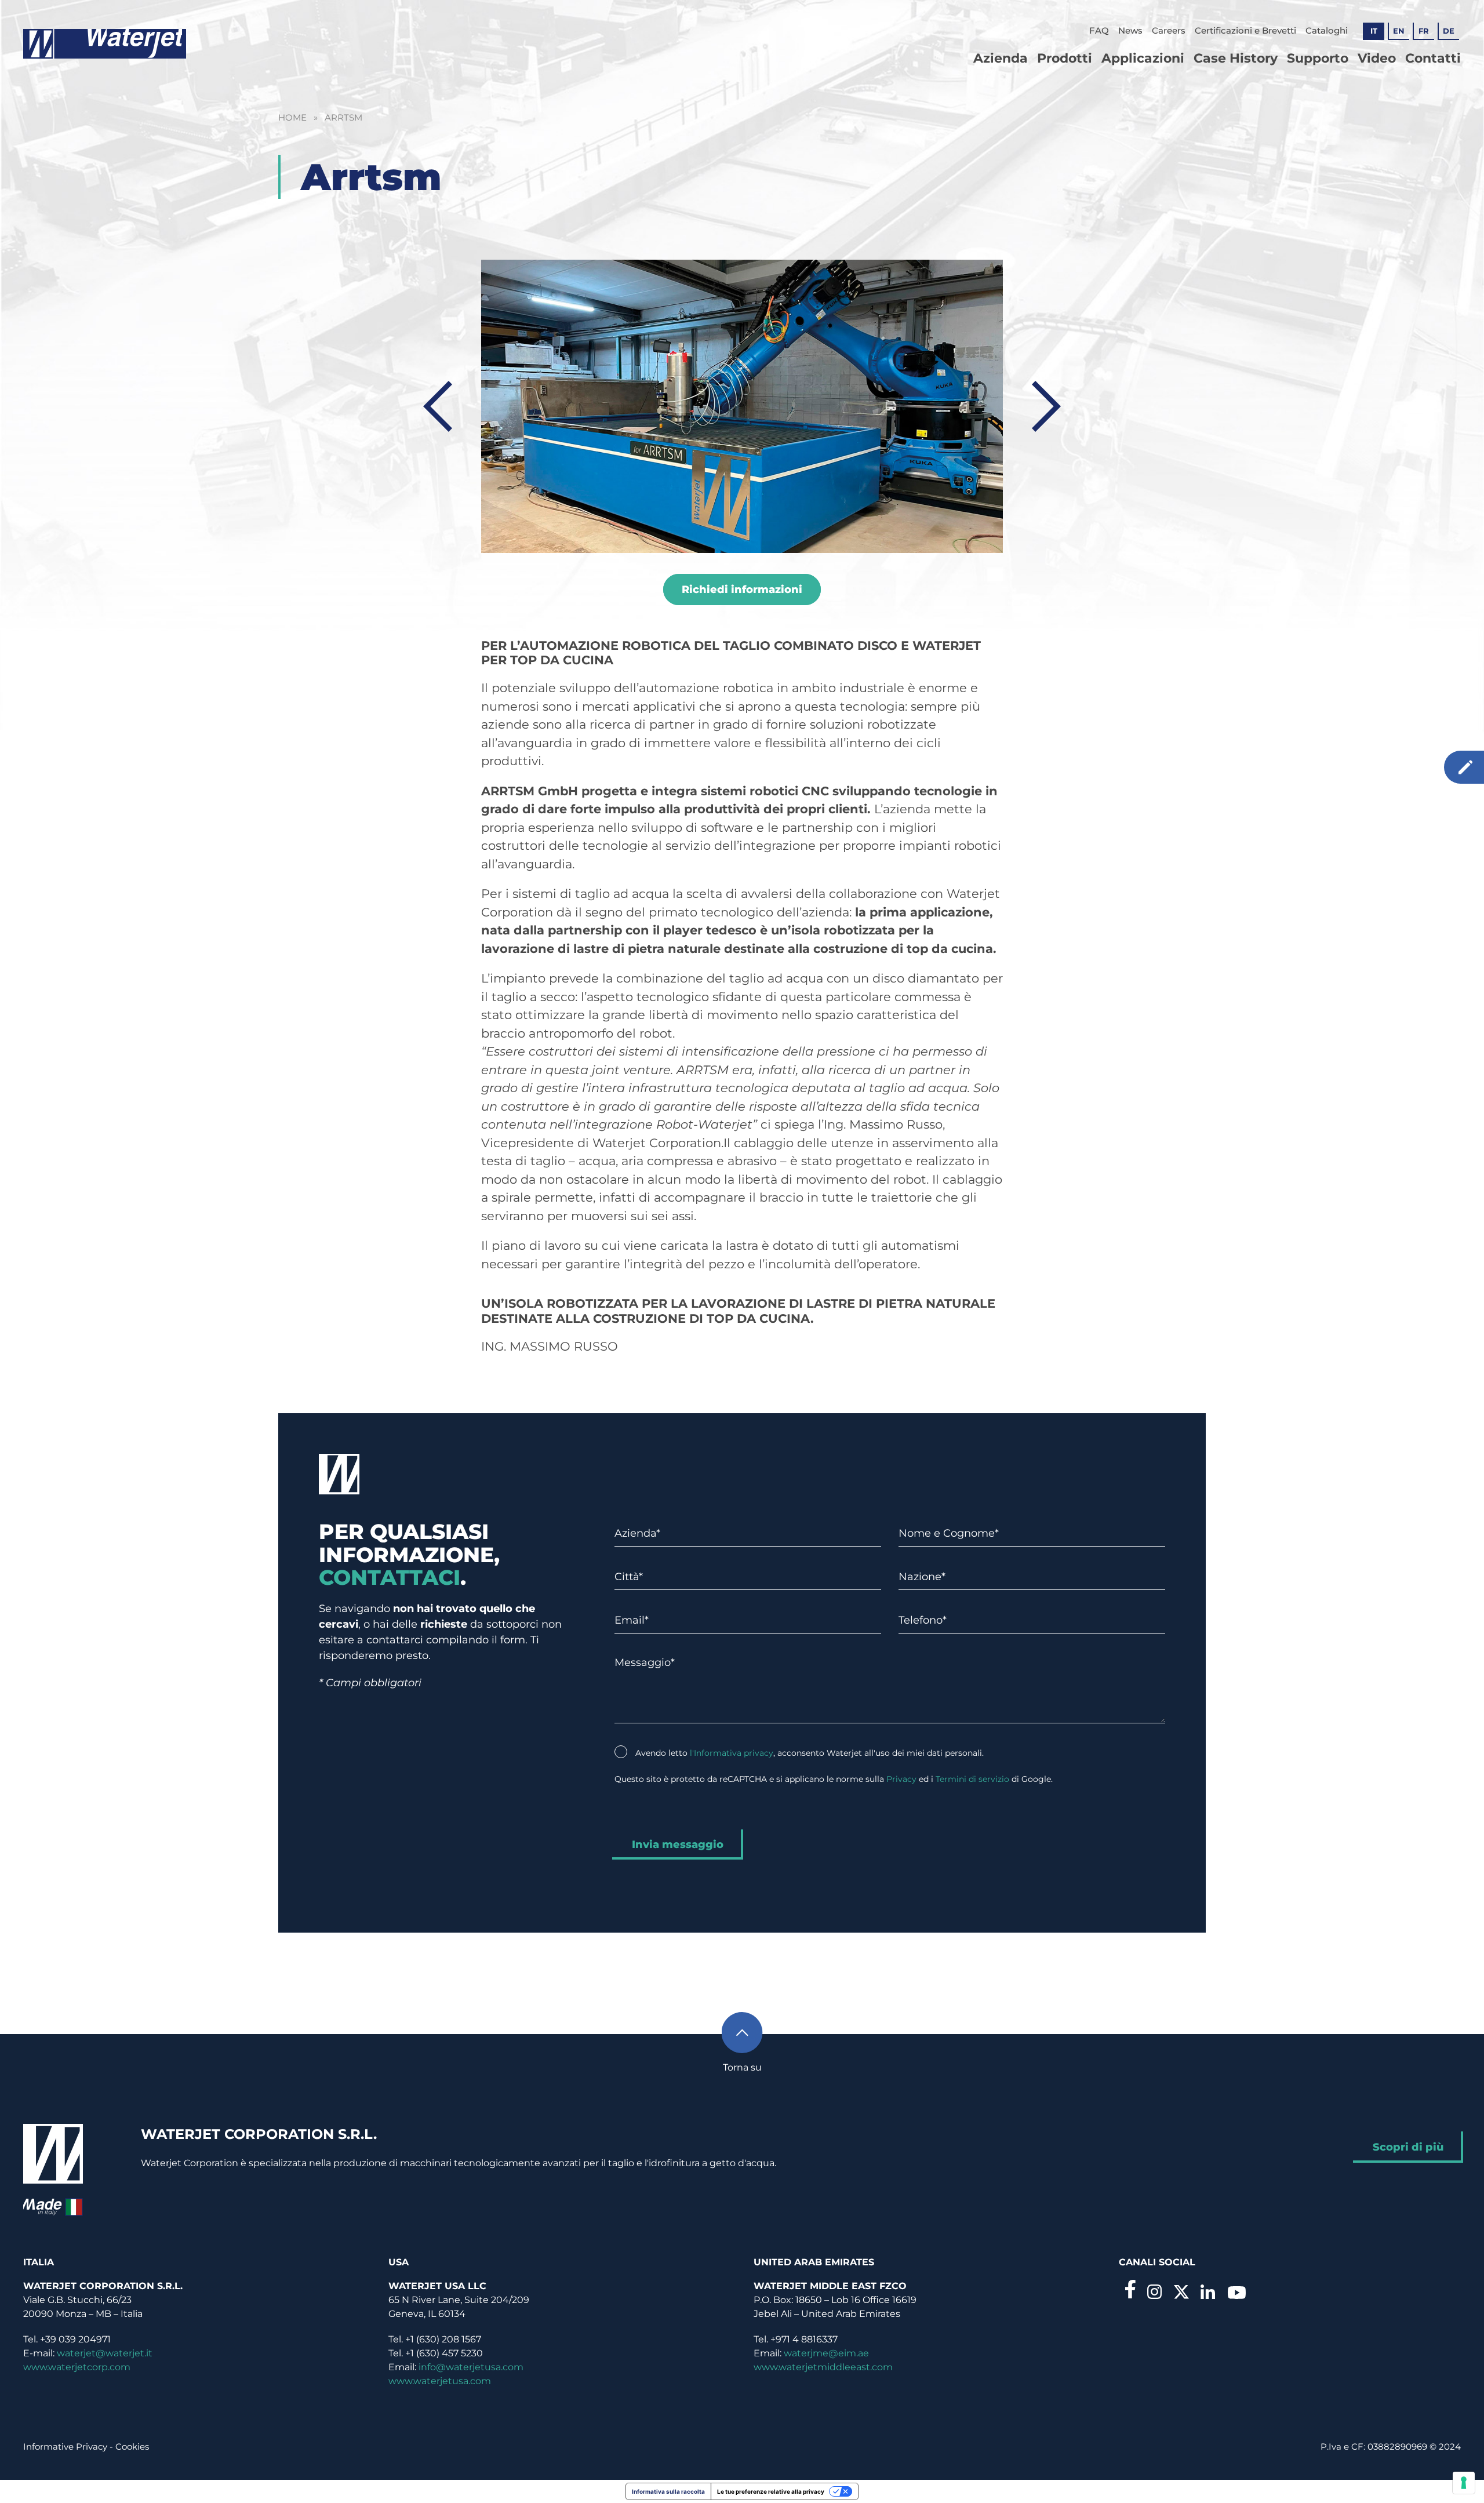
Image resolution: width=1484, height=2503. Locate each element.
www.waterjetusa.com (440, 2381)
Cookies (132, 2446)
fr (1424, 31)
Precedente (438, 406)
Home (292, 117)
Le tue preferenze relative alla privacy (771, 2491)
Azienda (1001, 58)
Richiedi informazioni (742, 590)
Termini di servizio (972, 1779)
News (1130, 30)
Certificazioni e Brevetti (1245, 30)
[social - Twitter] (1181, 2292)
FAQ (1099, 30)
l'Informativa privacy (732, 1753)
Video (1377, 58)
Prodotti (1065, 58)
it (1374, 31)
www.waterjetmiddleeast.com (823, 2367)
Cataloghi (1327, 30)
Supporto (1318, 58)
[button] (742, 2040)
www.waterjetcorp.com (77, 2367)
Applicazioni (1143, 58)
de (1449, 31)
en (1399, 31)
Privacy (901, 1779)
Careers (1169, 30)
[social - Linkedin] (1208, 2291)
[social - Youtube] (1236, 2293)
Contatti (1433, 58)
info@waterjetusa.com (471, 2367)
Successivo (1046, 406)
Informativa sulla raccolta (668, 2491)
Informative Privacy (65, 2446)
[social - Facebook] (1130, 2289)
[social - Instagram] (1155, 2291)
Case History (1236, 58)
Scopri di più (1408, 2147)
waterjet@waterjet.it (105, 2353)
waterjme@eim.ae (826, 2353)
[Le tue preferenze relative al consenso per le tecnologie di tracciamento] (1464, 2483)
